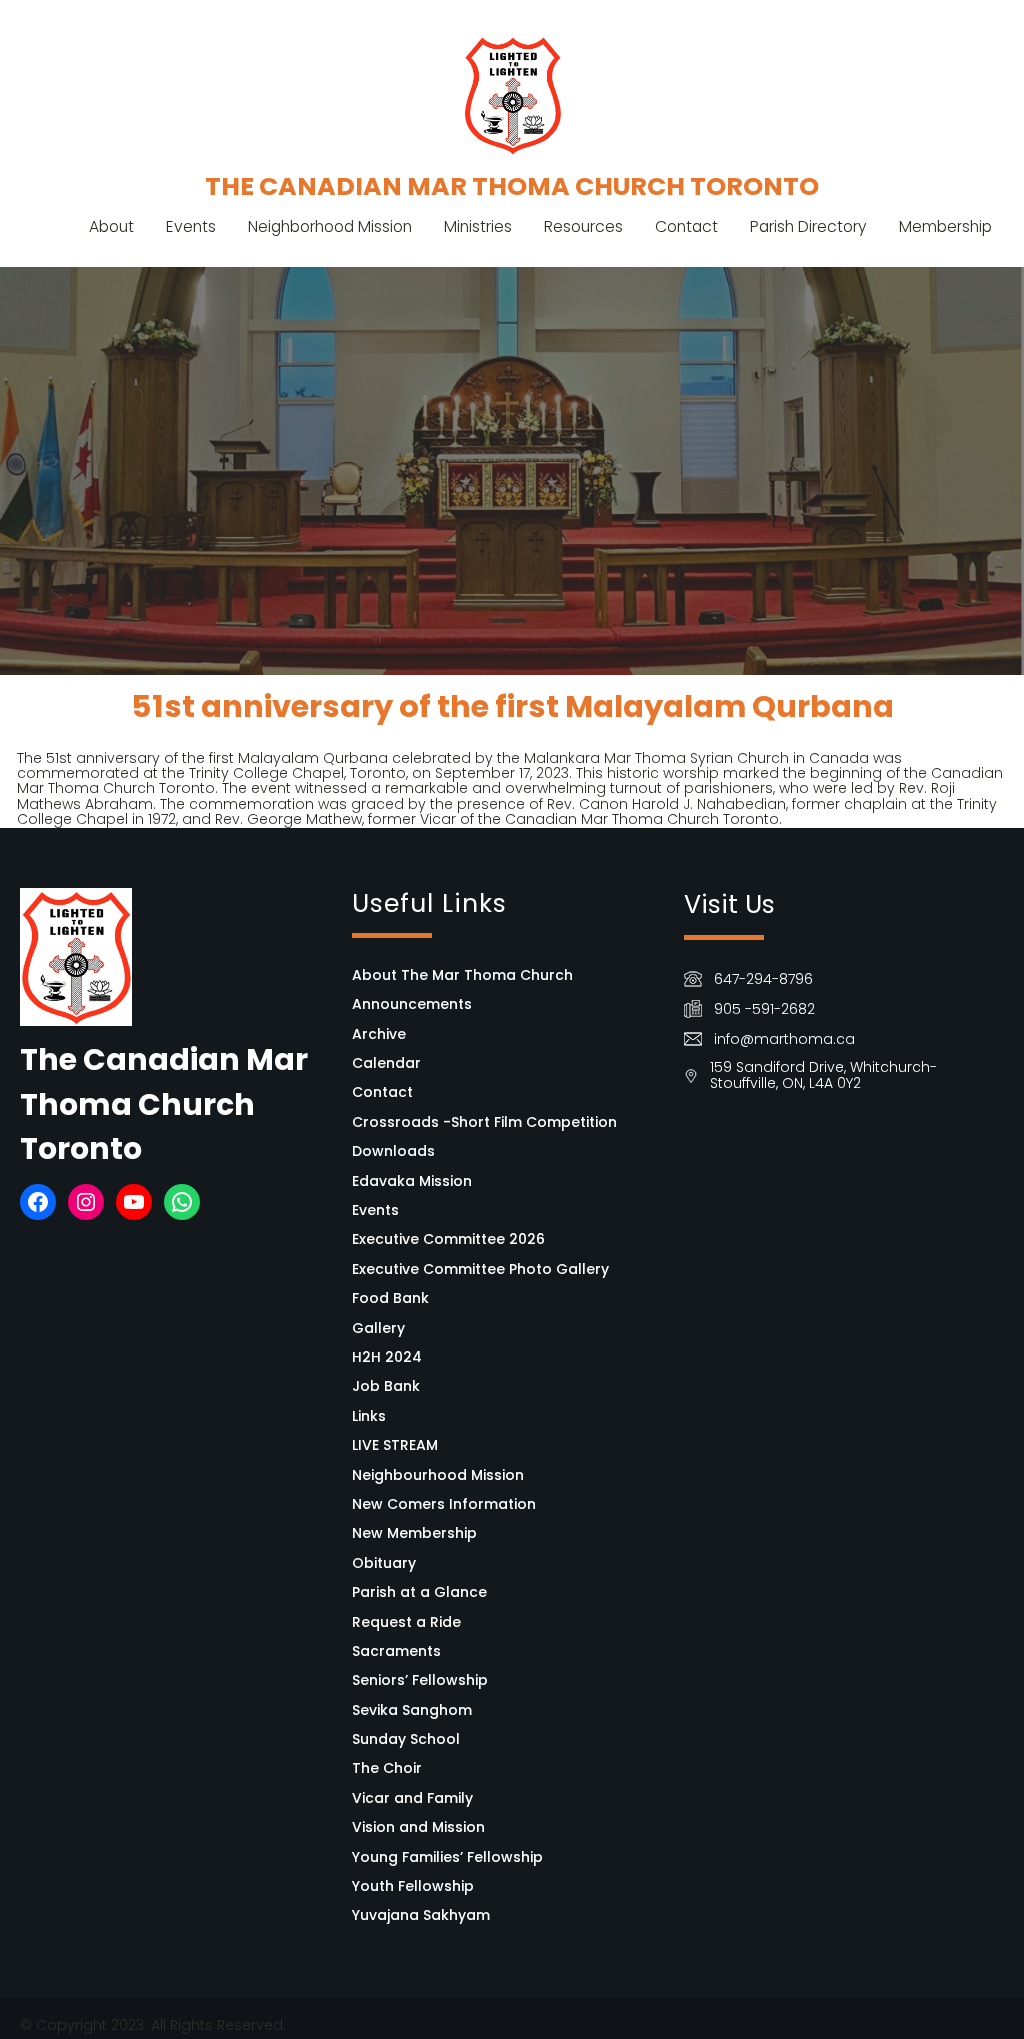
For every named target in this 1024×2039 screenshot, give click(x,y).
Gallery (378, 1328)
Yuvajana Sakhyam (421, 1915)
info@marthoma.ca (784, 1039)
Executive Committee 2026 (448, 1239)
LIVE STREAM (395, 1445)
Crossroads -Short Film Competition (484, 1122)
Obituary (384, 1563)
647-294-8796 (763, 979)
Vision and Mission (418, 1827)
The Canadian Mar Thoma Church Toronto (512, 186)
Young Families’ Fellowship (447, 1857)
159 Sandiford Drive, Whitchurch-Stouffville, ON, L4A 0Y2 (823, 1074)
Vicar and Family (412, 1798)
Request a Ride (406, 1622)
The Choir (387, 1768)
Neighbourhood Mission (438, 1475)
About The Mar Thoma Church (462, 975)
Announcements (412, 1004)
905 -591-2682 (764, 1009)
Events (375, 1210)
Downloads (393, 1151)
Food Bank (390, 1298)
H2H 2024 (387, 1357)
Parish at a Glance (419, 1592)
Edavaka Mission (412, 1181)
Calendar (386, 1063)
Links (369, 1416)
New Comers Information (444, 1504)
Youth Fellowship (413, 1886)
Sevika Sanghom (412, 1710)
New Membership (414, 1533)
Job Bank (386, 1386)
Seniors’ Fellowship (420, 1680)
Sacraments (396, 1651)
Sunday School (406, 1739)
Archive (379, 1034)
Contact (382, 1092)
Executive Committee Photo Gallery (480, 1269)
